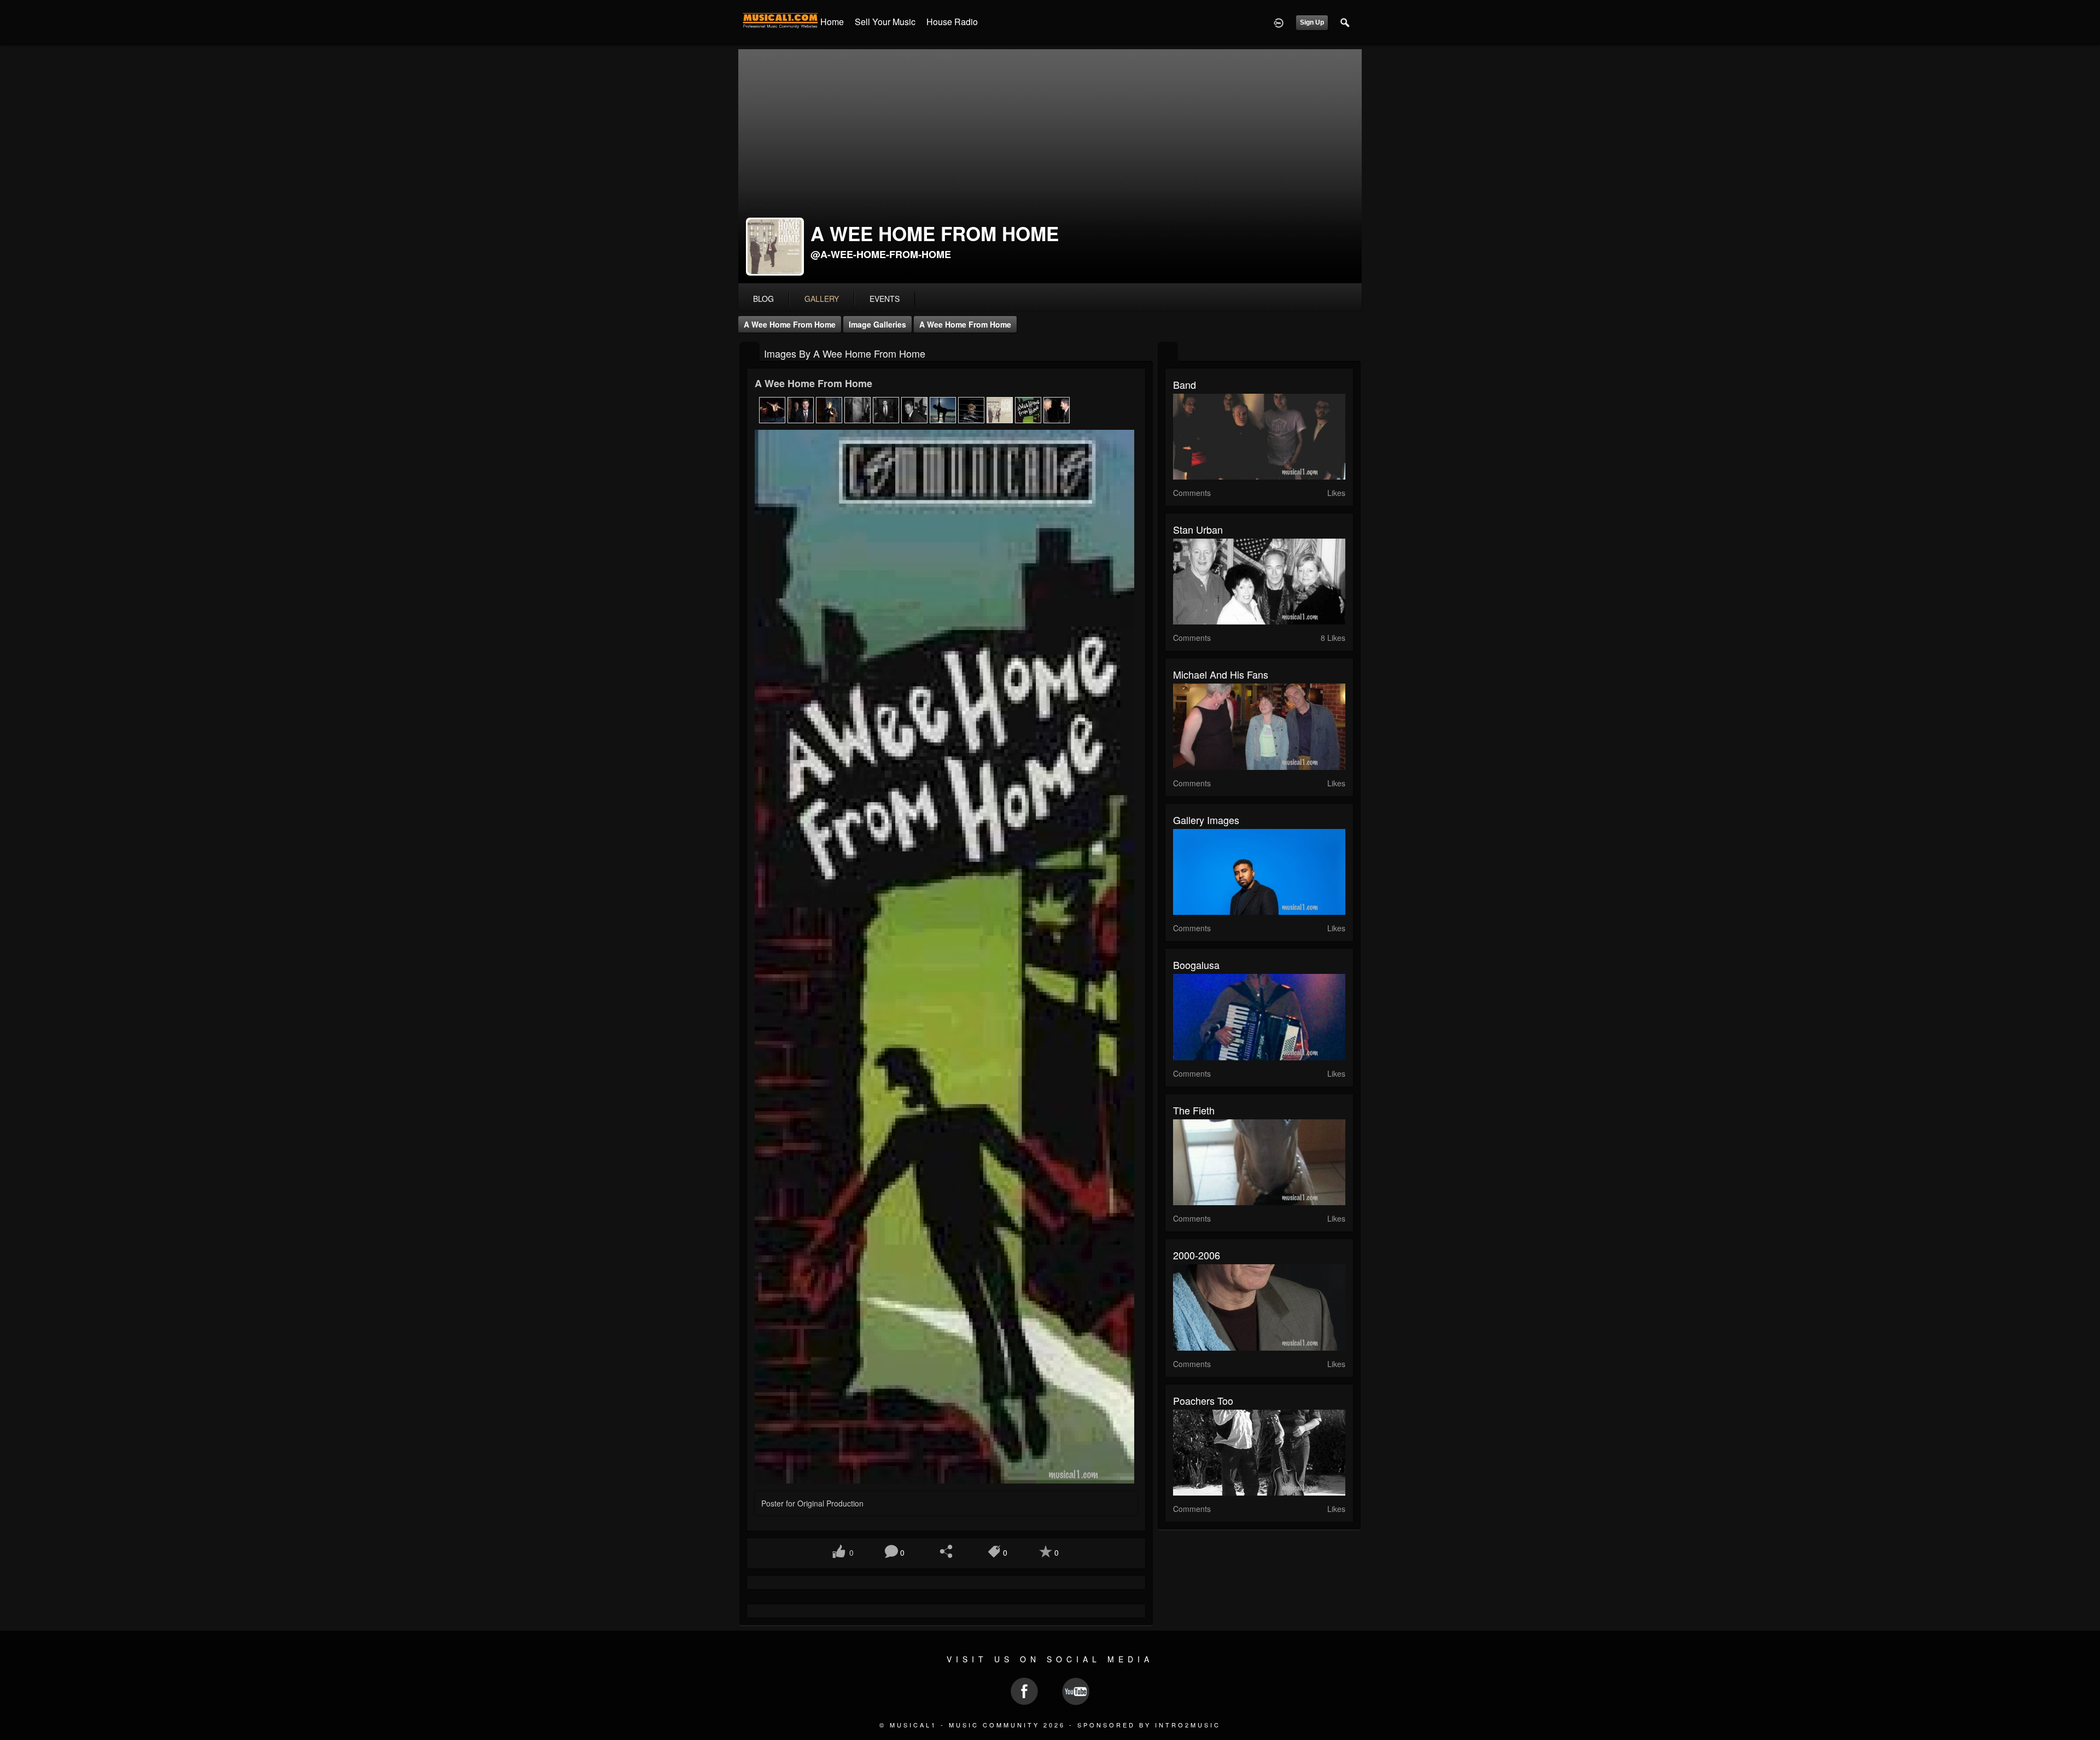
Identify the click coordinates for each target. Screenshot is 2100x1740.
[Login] (1279, 22)
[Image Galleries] (749, 352)
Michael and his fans (1221, 674)
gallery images (1206, 820)
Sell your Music (885, 22)
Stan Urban (1198, 529)
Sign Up (1312, 22)
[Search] (1345, 22)
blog (763, 299)
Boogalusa (1196, 965)
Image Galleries (877, 324)
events (885, 299)
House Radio (952, 22)
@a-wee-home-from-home (881, 254)
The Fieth (1194, 1110)
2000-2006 (1197, 1255)
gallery (822, 299)
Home (832, 22)
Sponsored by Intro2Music (1149, 1725)
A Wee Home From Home (790, 324)
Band (1185, 384)
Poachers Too (1203, 1400)
